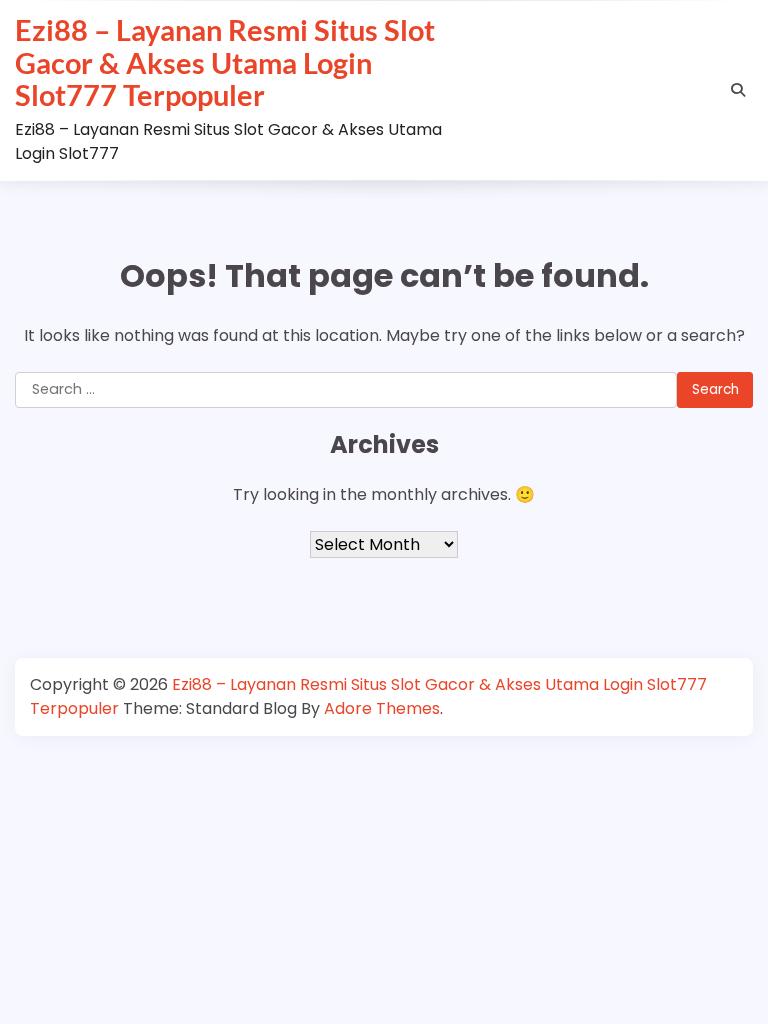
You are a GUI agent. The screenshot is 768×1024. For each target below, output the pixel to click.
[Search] (738, 90)
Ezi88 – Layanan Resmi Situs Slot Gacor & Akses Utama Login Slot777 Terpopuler (225, 62)
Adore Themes (382, 708)
